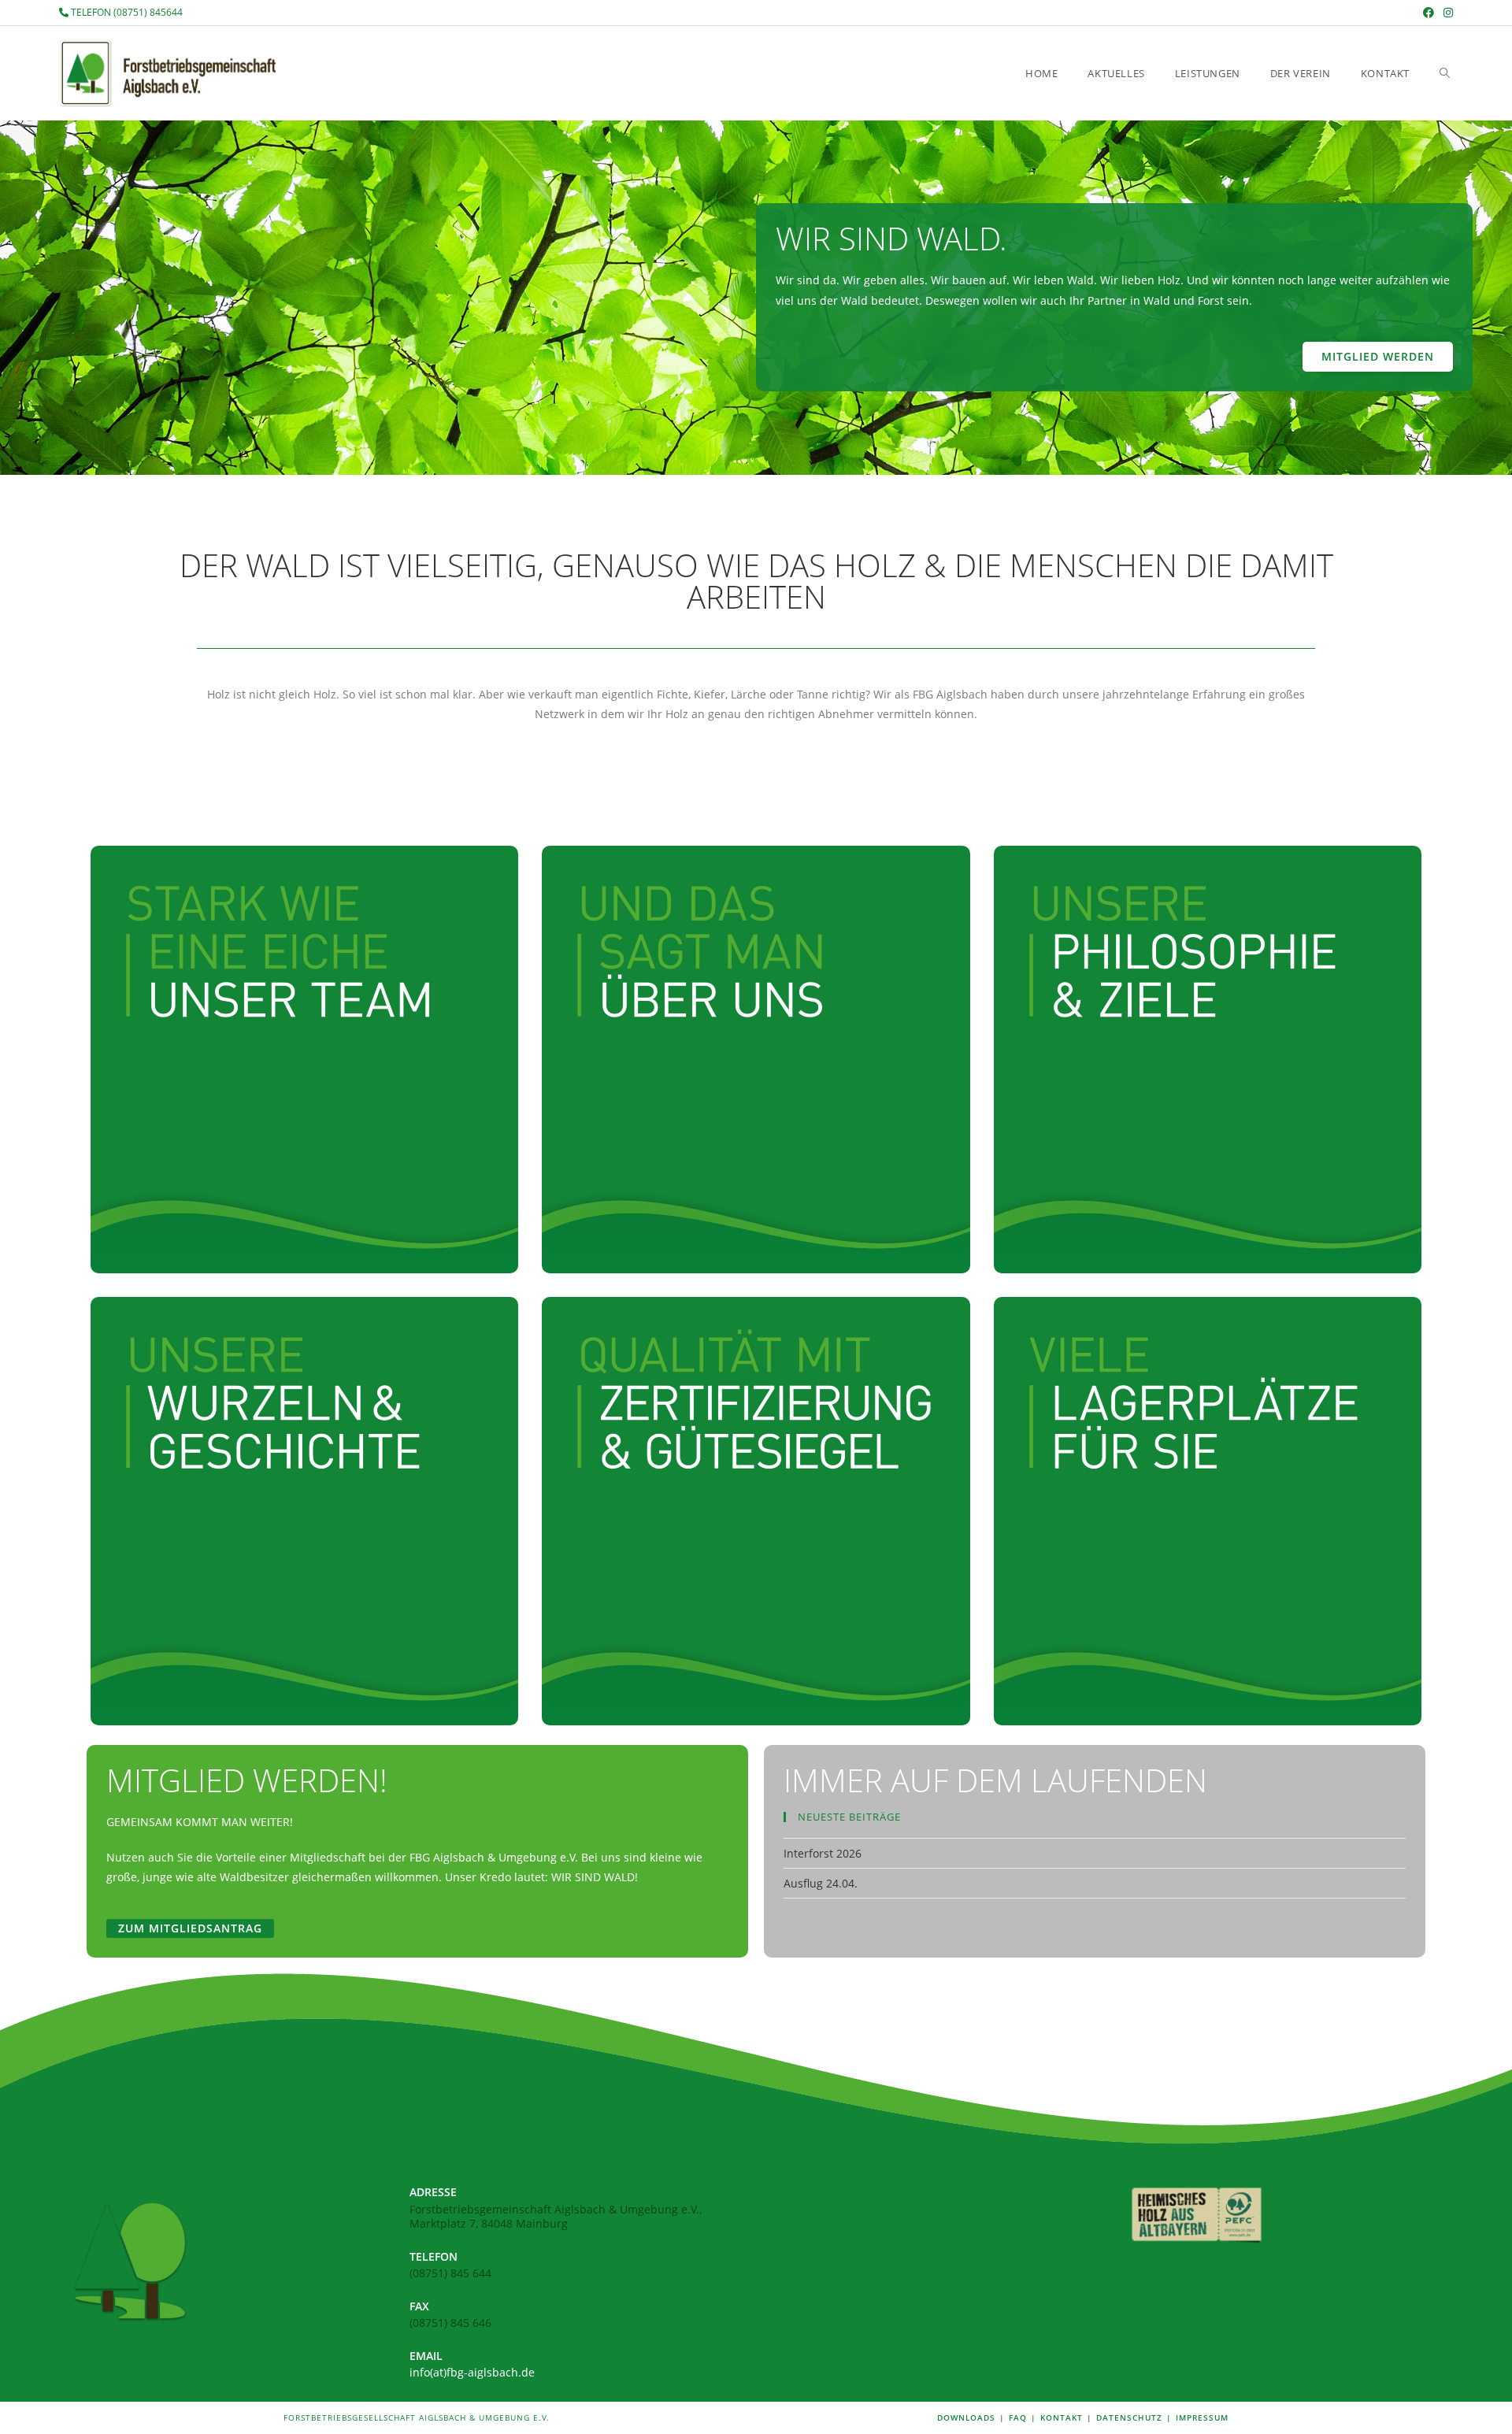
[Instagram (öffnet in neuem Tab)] (1446, 13)
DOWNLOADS (966, 2417)
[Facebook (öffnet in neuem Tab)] (1429, 13)
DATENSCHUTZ (1129, 2417)
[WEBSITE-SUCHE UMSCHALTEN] (1445, 73)
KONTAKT (1062, 2417)
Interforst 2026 (823, 1853)
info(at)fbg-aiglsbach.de (472, 2372)
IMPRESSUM (1202, 2417)
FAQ (1018, 2417)
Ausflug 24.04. (821, 1883)
